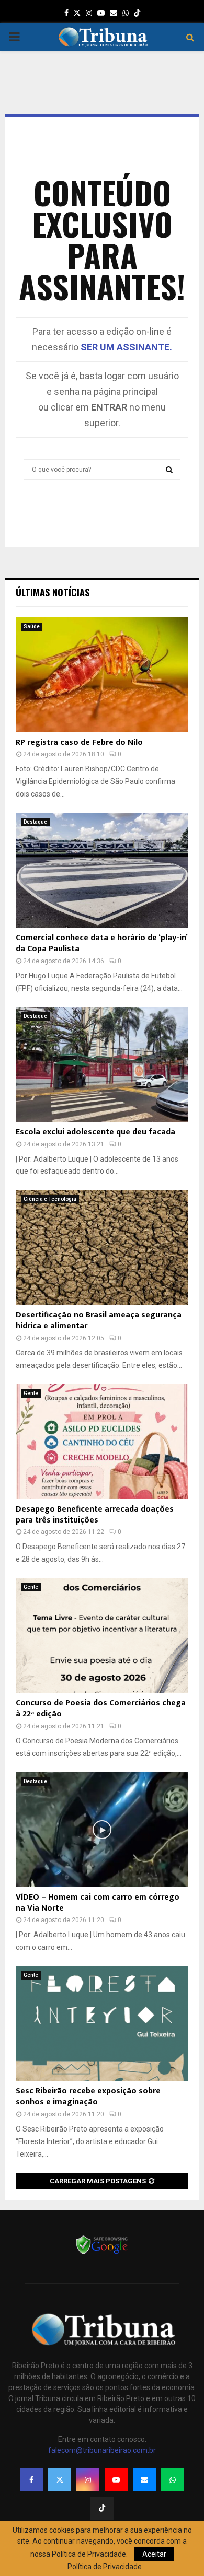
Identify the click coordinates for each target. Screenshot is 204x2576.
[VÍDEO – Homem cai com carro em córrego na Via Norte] (102, 1830)
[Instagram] (88, 2480)
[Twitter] (60, 2480)
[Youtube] (116, 2480)
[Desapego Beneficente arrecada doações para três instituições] (102, 1442)
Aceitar (154, 2554)
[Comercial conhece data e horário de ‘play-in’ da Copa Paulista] (102, 870)
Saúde (32, 627)
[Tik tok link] (137, 13)
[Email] (144, 2480)
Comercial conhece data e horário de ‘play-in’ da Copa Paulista (101, 943)
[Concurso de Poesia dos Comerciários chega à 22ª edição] (102, 1635)
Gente (31, 1393)
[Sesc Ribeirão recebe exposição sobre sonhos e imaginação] (102, 2023)
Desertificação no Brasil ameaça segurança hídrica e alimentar (99, 1320)
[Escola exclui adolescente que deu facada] (102, 1064)
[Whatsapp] (173, 2480)
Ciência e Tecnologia (50, 1199)
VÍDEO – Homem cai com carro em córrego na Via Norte (98, 1903)
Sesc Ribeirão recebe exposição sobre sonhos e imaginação (88, 2097)
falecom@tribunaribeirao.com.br (102, 2450)
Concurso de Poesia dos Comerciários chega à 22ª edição (101, 1708)
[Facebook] (31, 2480)
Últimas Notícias (53, 592)
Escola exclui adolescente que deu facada (95, 1132)
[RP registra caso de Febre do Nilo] (102, 675)
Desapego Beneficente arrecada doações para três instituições (95, 1515)
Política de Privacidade (105, 2567)
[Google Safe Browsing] (102, 2253)
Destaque (35, 822)
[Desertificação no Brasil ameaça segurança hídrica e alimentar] (102, 1247)
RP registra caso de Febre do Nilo (79, 742)
